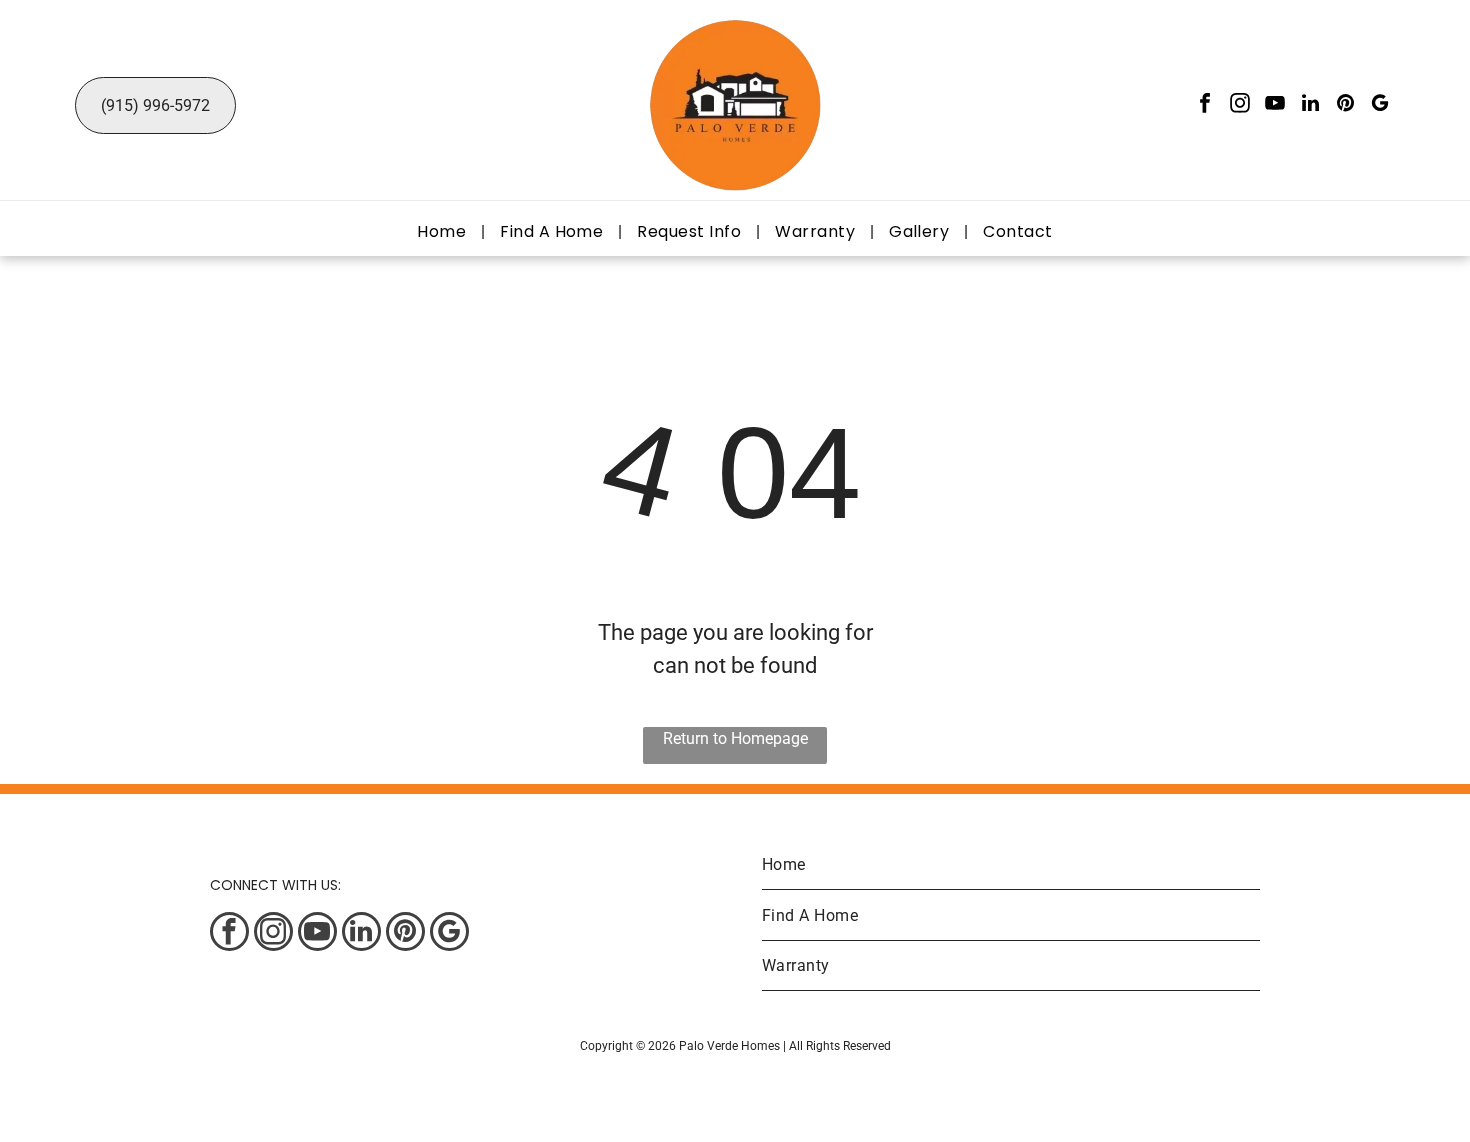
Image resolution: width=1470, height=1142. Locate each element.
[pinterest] (1345, 105)
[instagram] (1240, 105)
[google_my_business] (1380, 105)
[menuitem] (443, 231)
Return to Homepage (735, 738)
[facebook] (1205, 105)
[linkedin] (1310, 105)
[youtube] (1275, 105)
